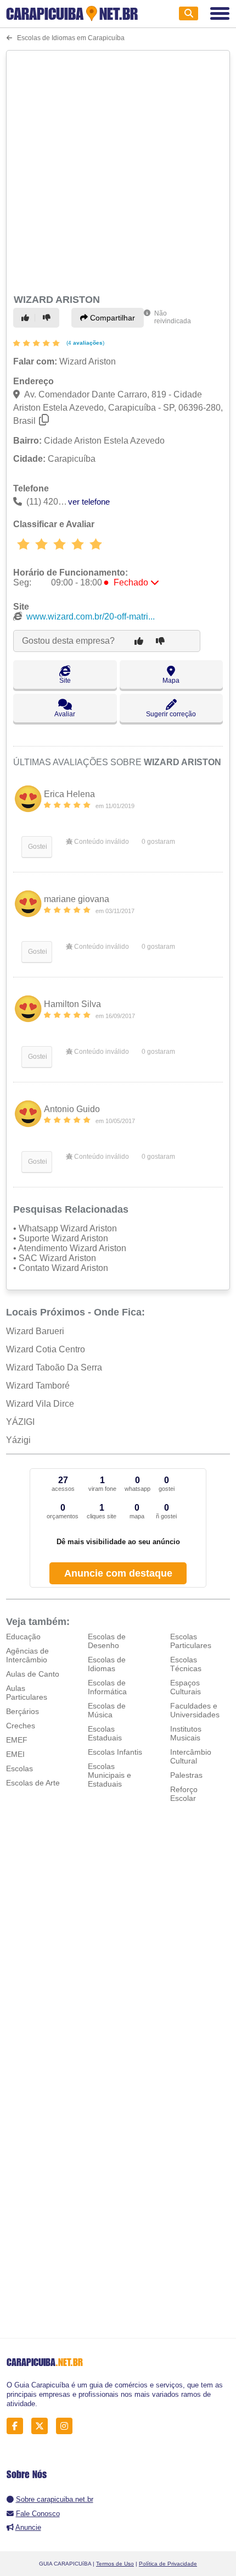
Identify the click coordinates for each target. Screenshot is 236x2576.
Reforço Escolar (184, 1794)
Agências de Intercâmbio (27, 1655)
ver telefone (89, 502)
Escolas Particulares (191, 1641)
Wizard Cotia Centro (46, 1349)
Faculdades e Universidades (195, 1710)
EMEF (17, 1740)
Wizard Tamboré (38, 1386)
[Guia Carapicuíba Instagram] (67, 2426)
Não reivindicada (173, 317)
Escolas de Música (107, 1710)
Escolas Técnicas (186, 1664)
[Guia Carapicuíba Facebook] (18, 2426)
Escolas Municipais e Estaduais (109, 1775)
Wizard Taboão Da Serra (54, 1367)
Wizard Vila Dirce (40, 1404)
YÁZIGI (20, 1422)
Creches (21, 1726)
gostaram (158, 842)
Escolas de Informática (107, 1687)
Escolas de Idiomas (107, 1664)
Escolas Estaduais (105, 1733)
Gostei (37, 847)
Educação (23, 1637)
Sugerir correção (171, 714)
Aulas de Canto (33, 1674)
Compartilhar (111, 318)
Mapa (171, 681)
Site (65, 681)
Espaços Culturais (186, 1687)
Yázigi (18, 1440)
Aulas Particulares (27, 1693)
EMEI (15, 1754)
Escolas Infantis (115, 1752)
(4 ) (85, 343)
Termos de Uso (115, 2564)
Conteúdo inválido (101, 842)
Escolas (19, 1768)
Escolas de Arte (33, 1783)
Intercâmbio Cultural (191, 1756)
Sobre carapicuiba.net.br (55, 2499)
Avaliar (65, 714)
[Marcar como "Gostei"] (27, 318)
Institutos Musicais (186, 1733)
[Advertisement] (118, 170)
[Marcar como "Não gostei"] (48, 318)
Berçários (23, 1711)
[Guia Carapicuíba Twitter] (43, 2426)
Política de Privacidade (168, 2564)
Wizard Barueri (35, 1331)
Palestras (186, 1775)
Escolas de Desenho (107, 1641)
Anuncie (28, 2527)
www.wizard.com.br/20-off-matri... (91, 617)
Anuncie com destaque (118, 1573)
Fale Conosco (38, 2514)
